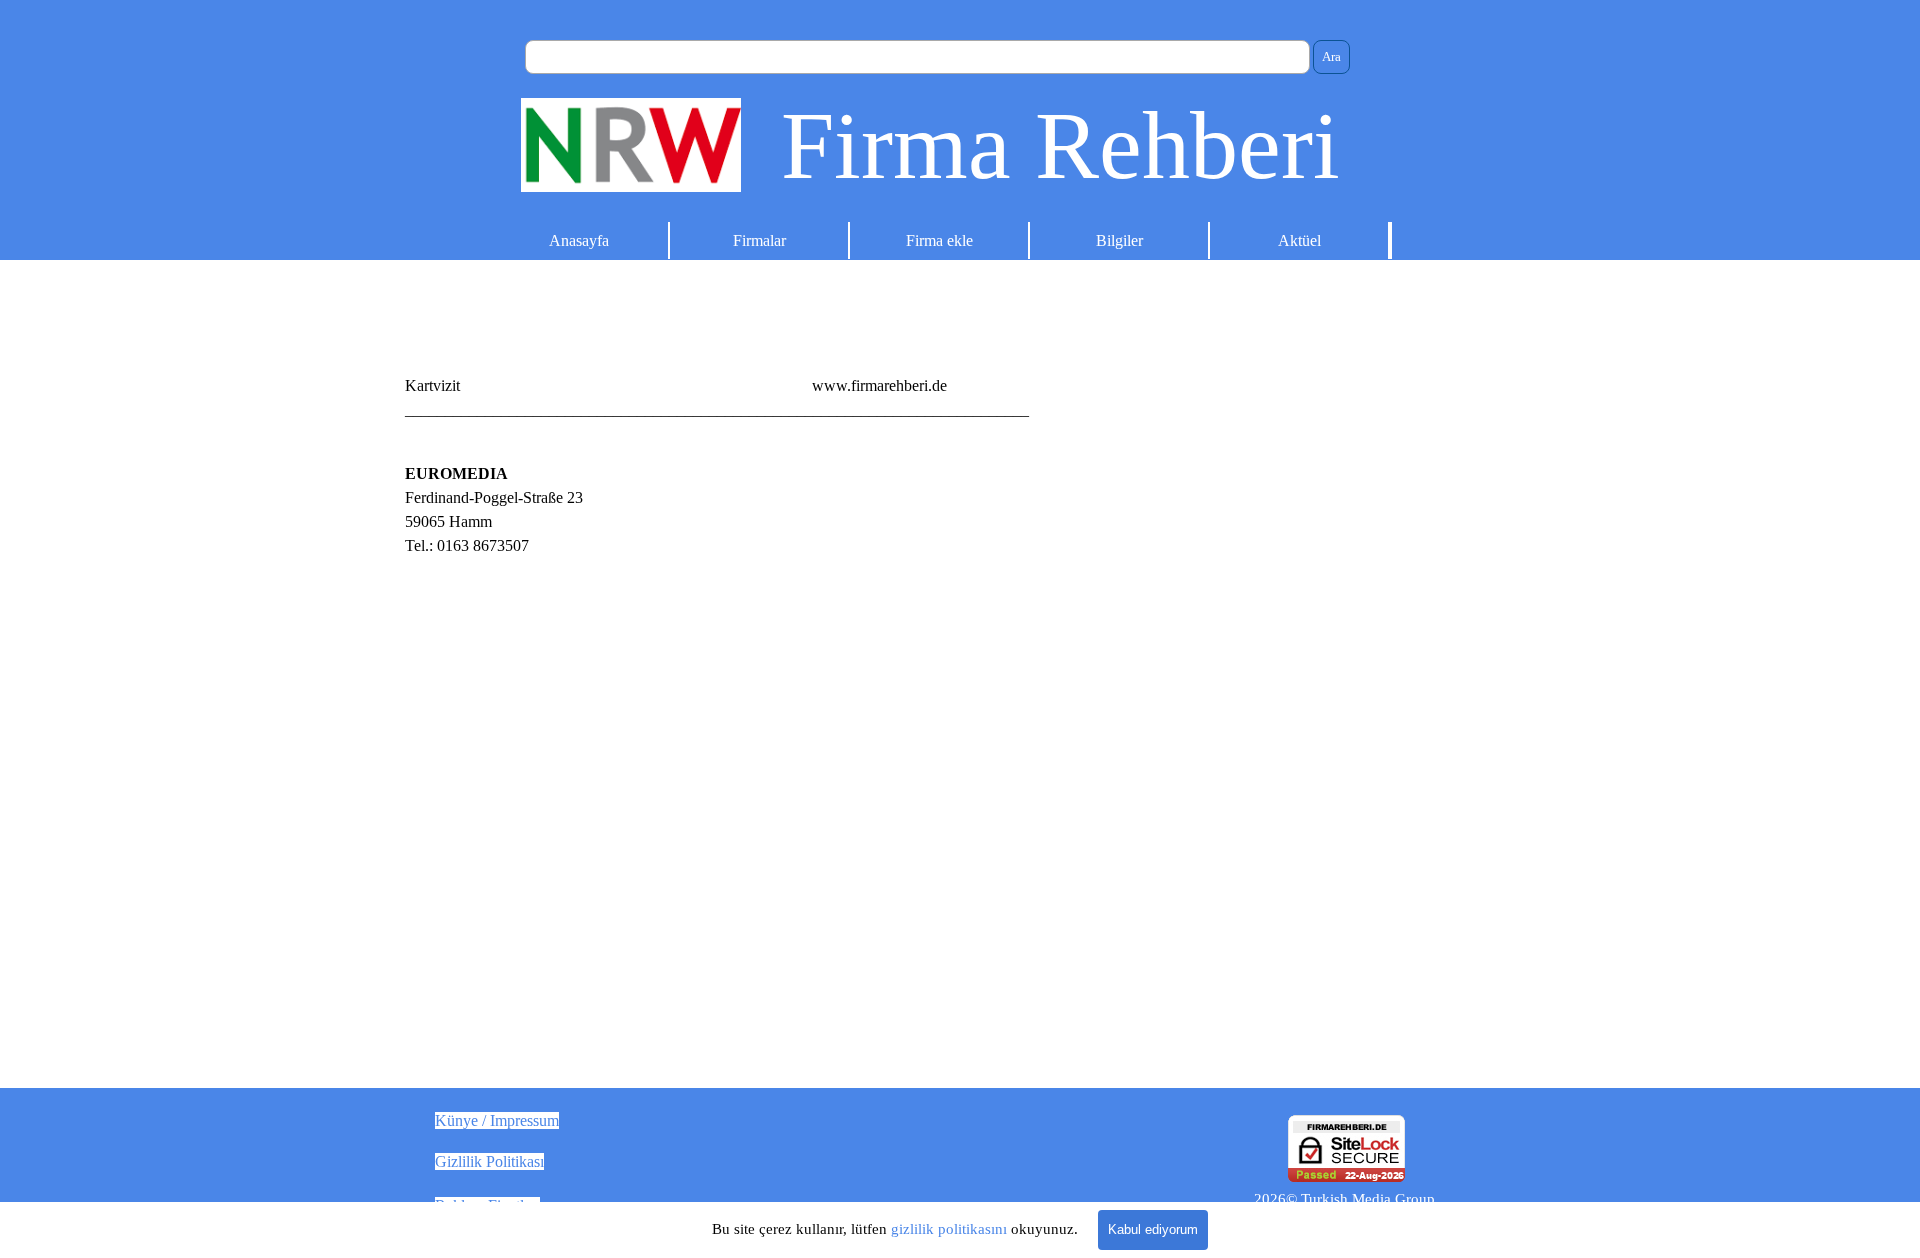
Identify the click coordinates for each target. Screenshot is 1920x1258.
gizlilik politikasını (949, 1229)
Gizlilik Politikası (489, 1161)
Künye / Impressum (497, 1120)
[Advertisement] (1247, 602)
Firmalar (759, 240)
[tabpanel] (960, 386)
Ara (1331, 56)
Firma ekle (939, 240)
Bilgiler (1119, 240)
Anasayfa (579, 240)
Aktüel (1299, 240)
